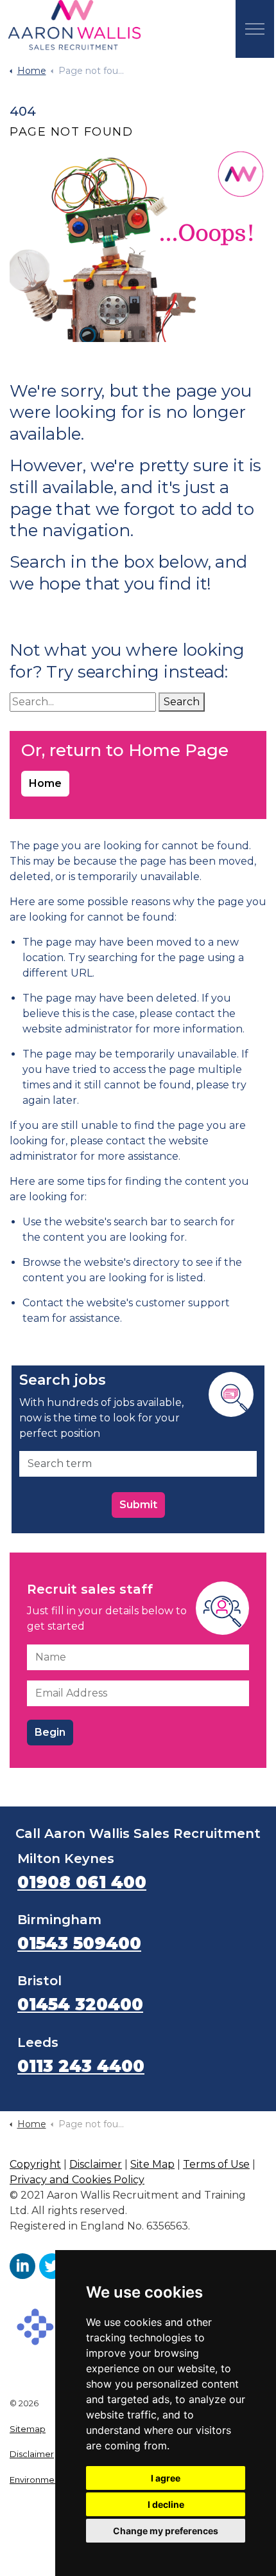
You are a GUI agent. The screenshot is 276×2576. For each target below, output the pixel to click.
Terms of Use (216, 2164)
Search (182, 702)
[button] (138, 246)
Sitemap (28, 2429)
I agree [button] (166, 2478)
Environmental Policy (53, 2480)
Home (45, 783)
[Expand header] (255, 29)
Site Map (152, 2164)
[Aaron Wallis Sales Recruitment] (74, 26)
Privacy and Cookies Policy (77, 2180)
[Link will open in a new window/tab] (22, 2266)
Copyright (35, 2164)
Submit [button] (138, 1505)
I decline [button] (166, 2504)
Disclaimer (96, 2164)
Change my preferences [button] (166, 2531)
